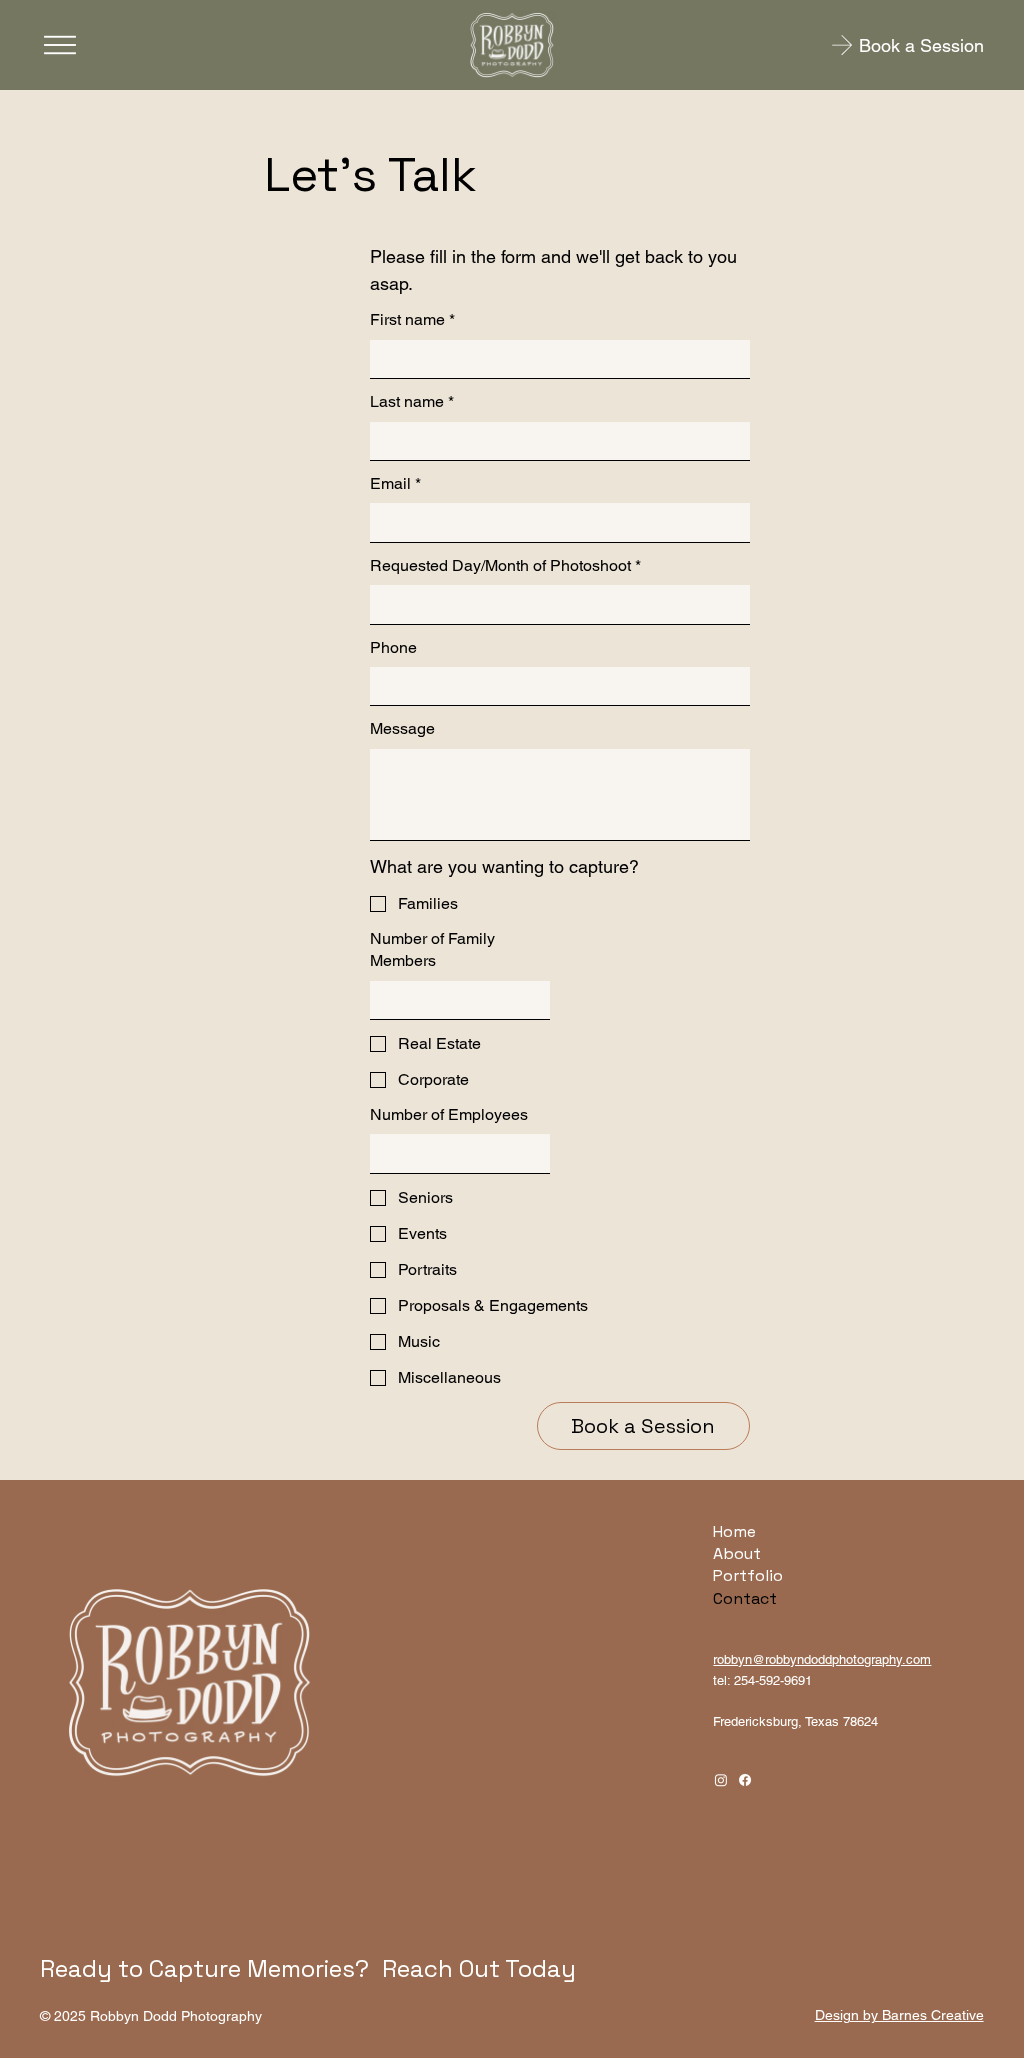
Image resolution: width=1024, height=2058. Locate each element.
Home (734, 1531)
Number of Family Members (432, 949)
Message (402, 728)
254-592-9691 (773, 1680)
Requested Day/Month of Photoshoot (505, 565)
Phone (393, 647)
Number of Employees (449, 1114)
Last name (412, 401)
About (737, 1553)
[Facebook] (745, 1780)
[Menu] (60, 45)
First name (412, 319)
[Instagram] (721, 1780)
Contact (745, 1598)
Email (395, 483)
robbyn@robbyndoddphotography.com (822, 1659)
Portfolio (748, 1575)
